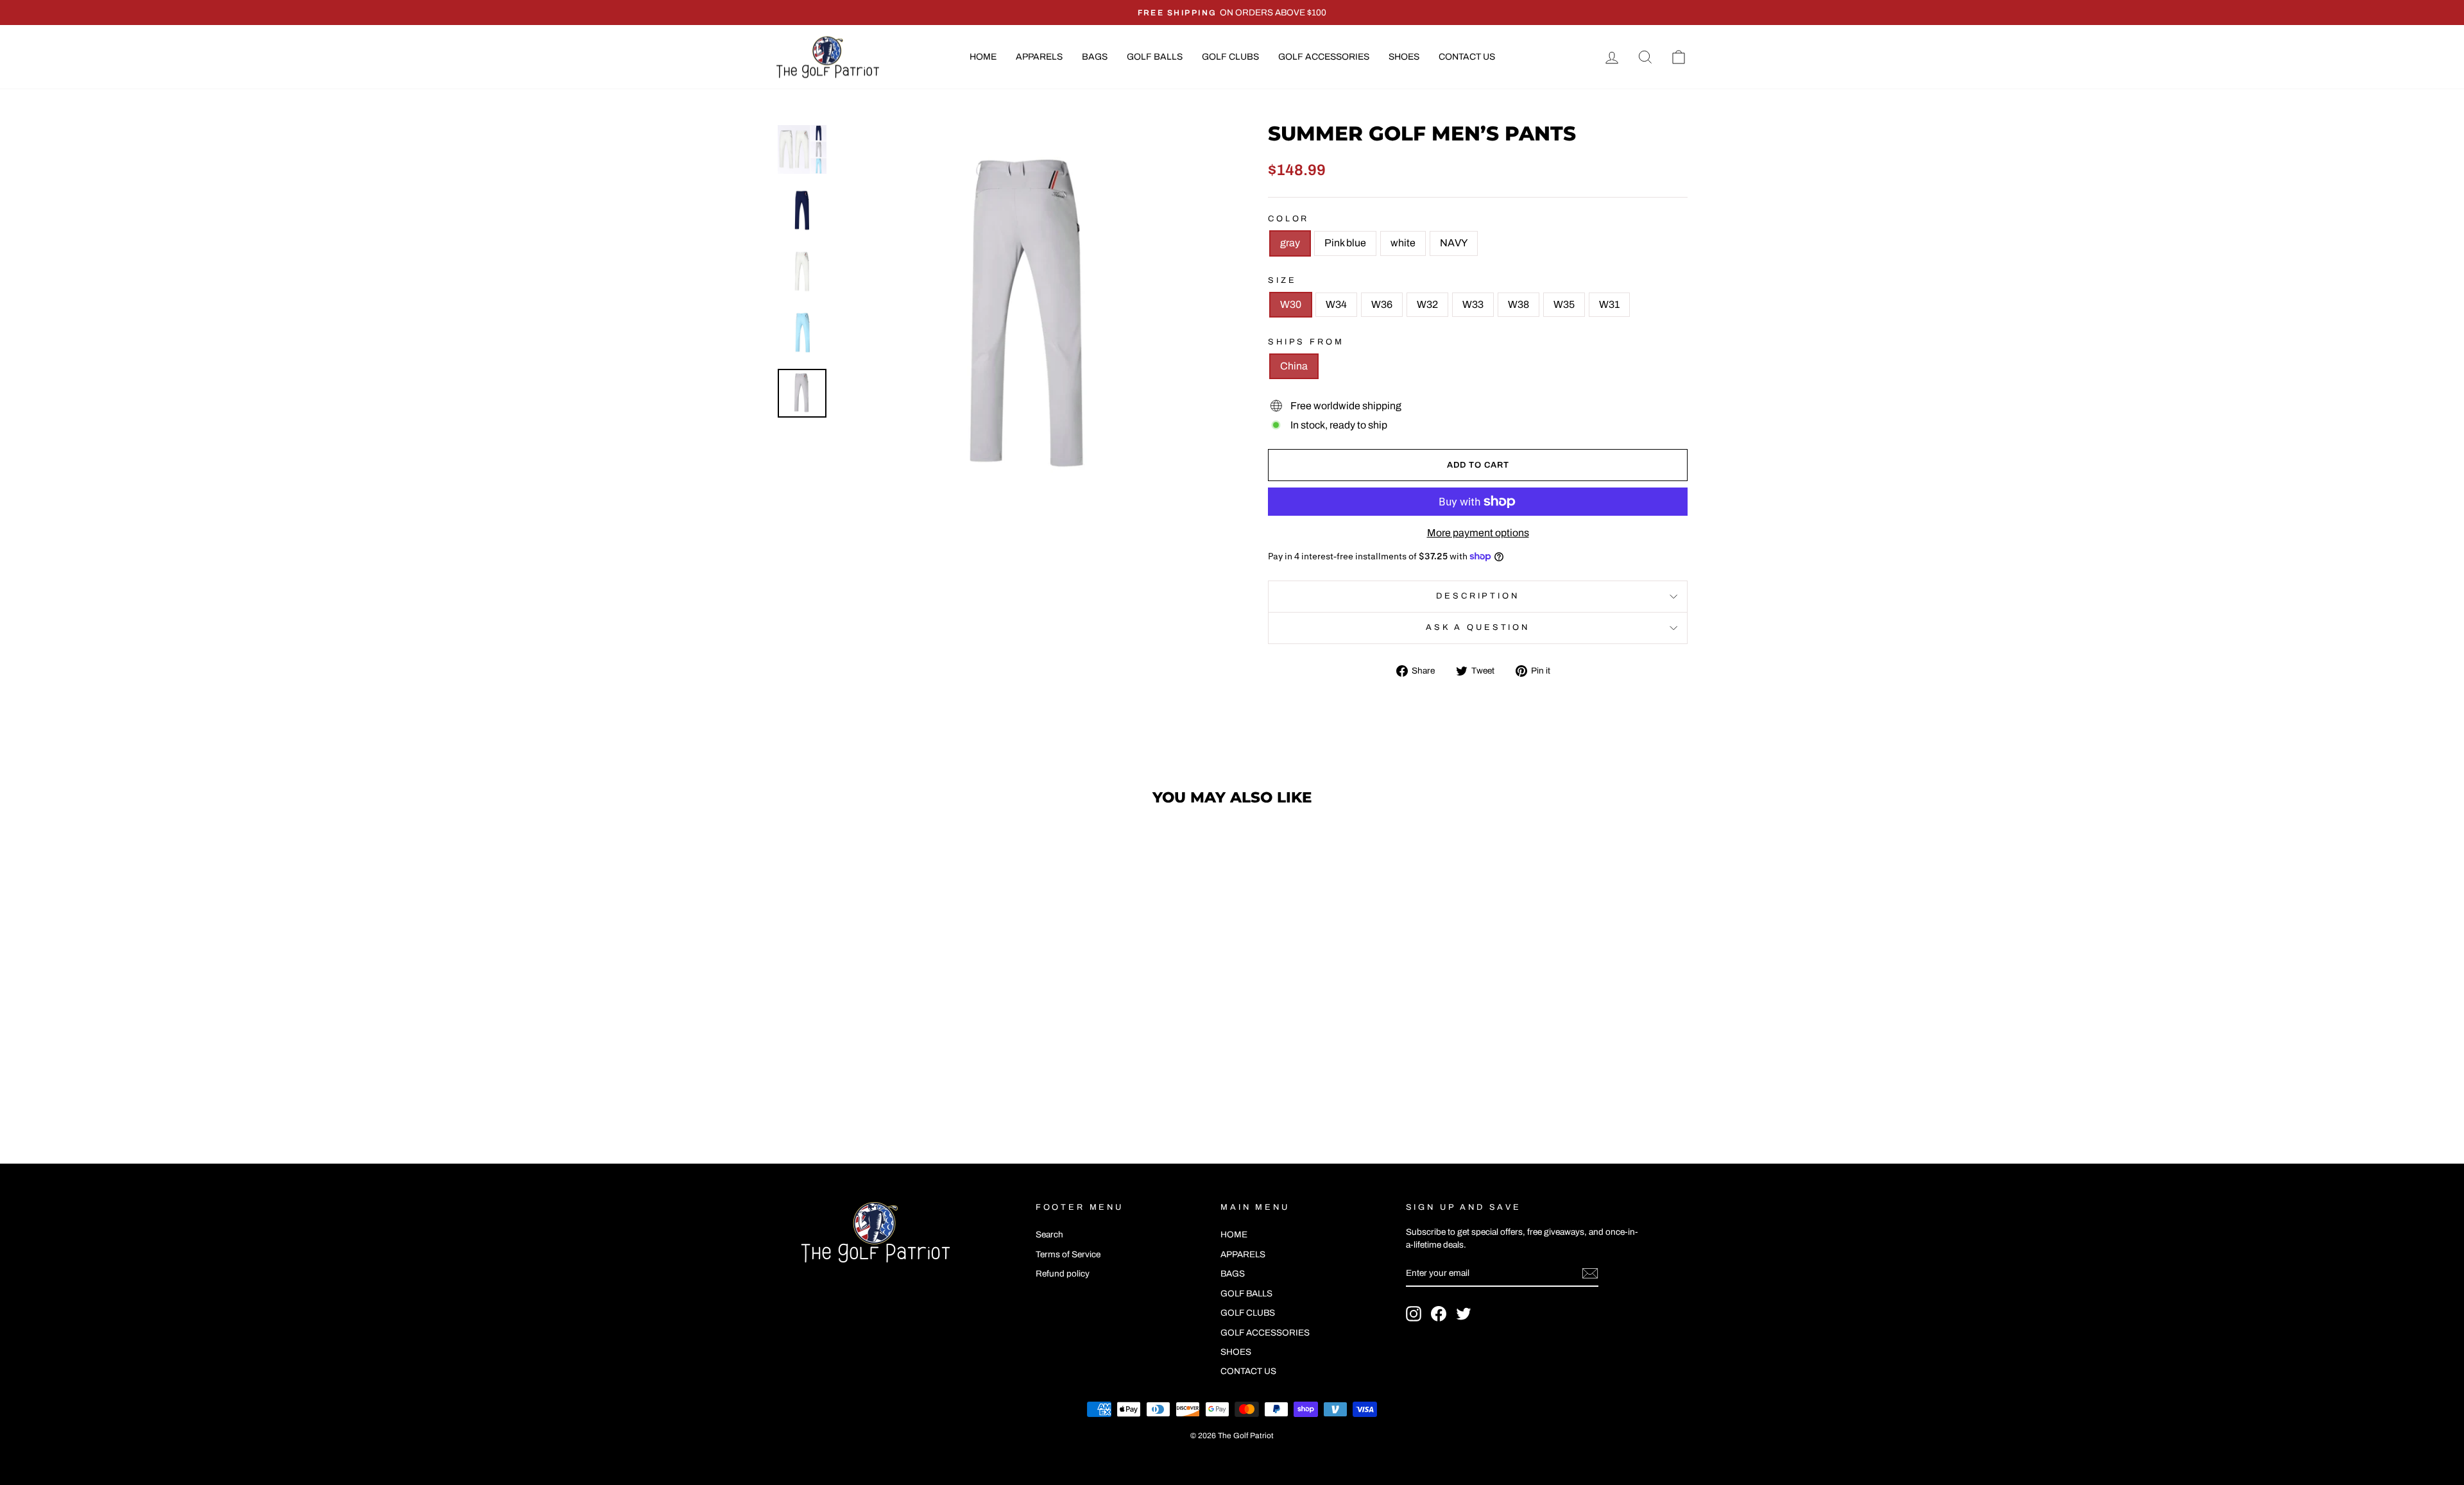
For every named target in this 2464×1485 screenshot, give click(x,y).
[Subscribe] (1590, 1273)
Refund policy (1063, 1274)
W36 (1382, 304)
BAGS (1095, 57)
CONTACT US (1467, 57)
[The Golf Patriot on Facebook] (1439, 1314)
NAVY (1454, 243)
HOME (983, 57)
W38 (1519, 304)
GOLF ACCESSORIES (1324, 57)
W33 (1473, 304)
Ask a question (1478, 627)
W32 (1427, 304)
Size (1282, 280)
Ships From (1306, 342)
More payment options (1478, 533)
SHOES (1404, 57)
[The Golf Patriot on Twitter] (1464, 1314)
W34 (1336, 304)
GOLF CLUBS (1230, 57)
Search (1049, 1235)
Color (1288, 219)
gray (1290, 243)
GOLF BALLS (1155, 57)
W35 (1564, 304)
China (1294, 366)
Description (1477, 596)
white (1403, 243)
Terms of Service (1068, 1254)
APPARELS (1039, 57)
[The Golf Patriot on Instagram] (1414, 1314)
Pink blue (1345, 243)
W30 (1291, 304)
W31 (1609, 304)
